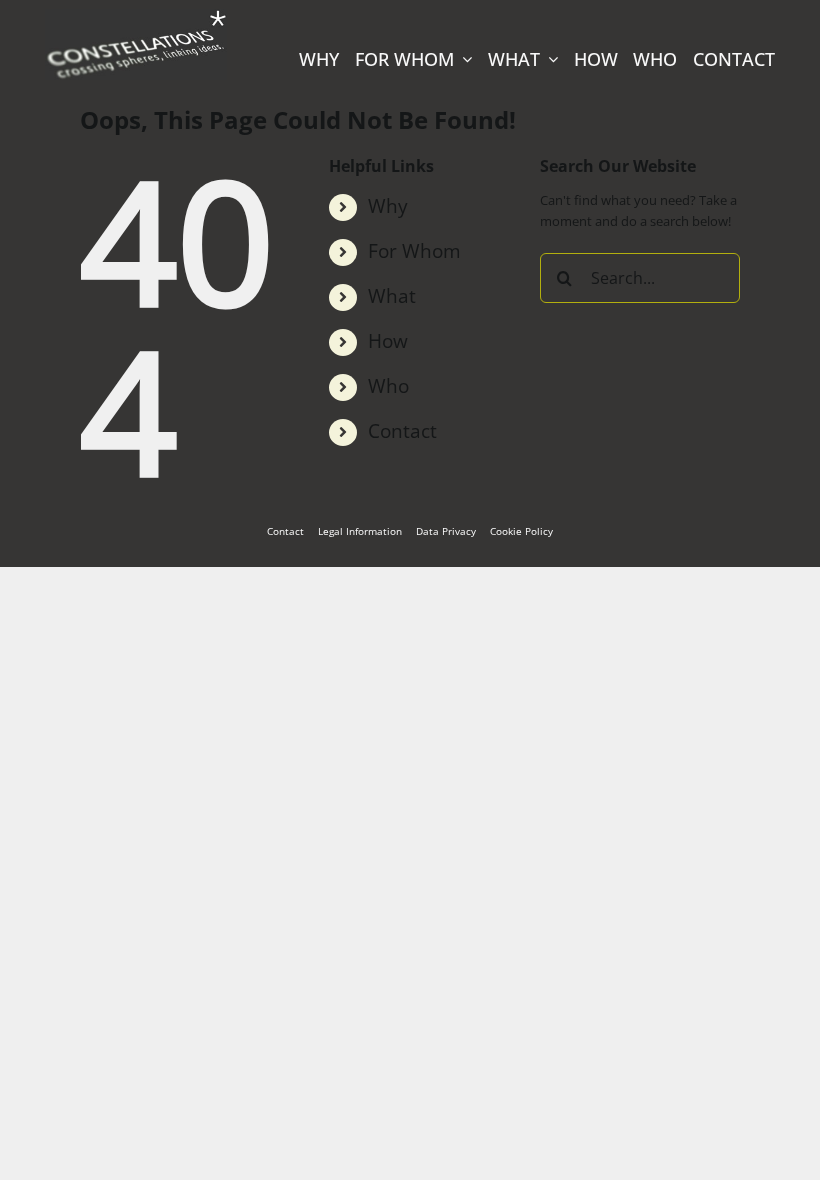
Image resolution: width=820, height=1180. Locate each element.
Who (388, 385)
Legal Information (360, 531)
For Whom (414, 250)
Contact (402, 430)
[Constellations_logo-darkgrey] (136, 14)
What (392, 295)
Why (388, 205)
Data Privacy (446, 531)
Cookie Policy (521, 531)
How (388, 340)
